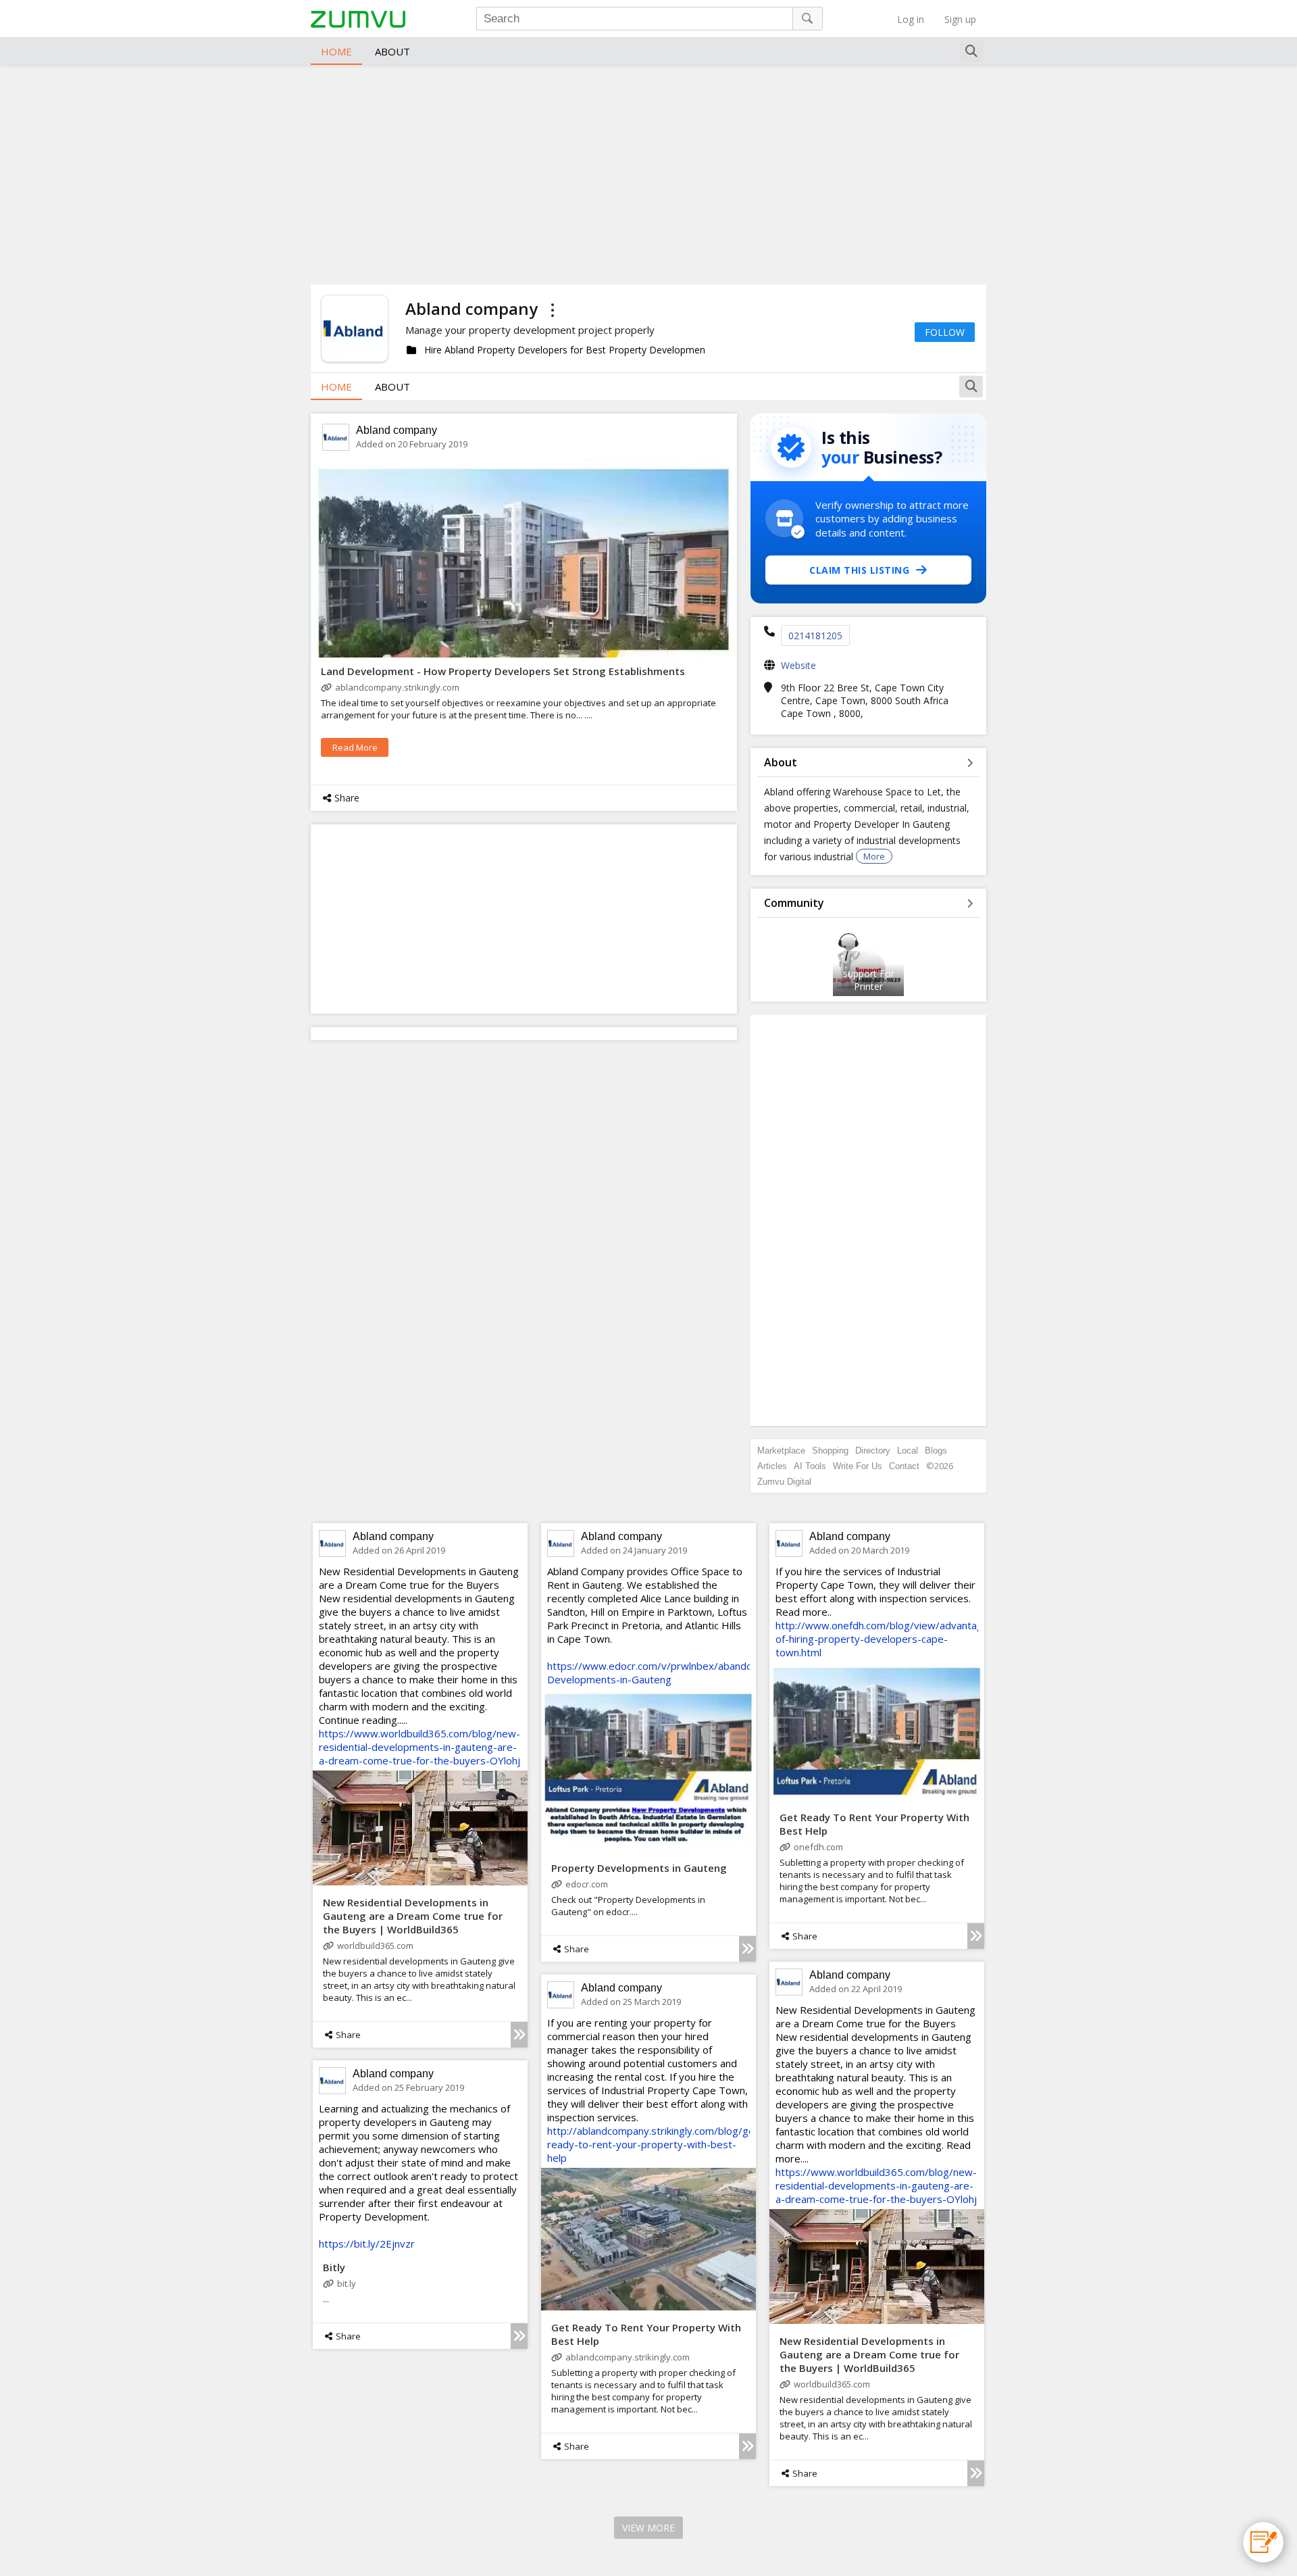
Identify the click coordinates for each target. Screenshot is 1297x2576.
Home (336, 51)
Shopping (830, 1451)
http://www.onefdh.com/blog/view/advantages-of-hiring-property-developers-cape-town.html (887, 1639)
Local (908, 1451)
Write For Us (858, 1466)
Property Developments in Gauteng (639, 1868)
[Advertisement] (648, 173)
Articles (772, 1466)
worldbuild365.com (375, 1946)
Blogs (936, 1451)
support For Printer (869, 980)
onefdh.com (818, 1847)
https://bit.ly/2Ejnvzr (367, 2244)
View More (648, 2528)
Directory (873, 1451)
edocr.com (587, 1884)
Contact (904, 1466)
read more (355, 747)
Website (798, 665)
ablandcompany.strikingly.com (397, 687)
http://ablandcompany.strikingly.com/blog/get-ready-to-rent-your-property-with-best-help (655, 2144)
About (392, 51)
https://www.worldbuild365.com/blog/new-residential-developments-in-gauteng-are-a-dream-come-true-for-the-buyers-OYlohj (419, 1747)
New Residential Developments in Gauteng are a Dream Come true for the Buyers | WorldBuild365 (413, 1916)
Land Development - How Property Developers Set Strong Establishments (503, 671)
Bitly (334, 2267)
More (874, 856)
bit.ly (347, 2283)
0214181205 (815, 636)
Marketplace (781, 1451)
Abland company (397, 430)
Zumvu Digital (784, 1482)
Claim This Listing (859, 570)
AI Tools (810, 1466)
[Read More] (519, 2035)
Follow (945, 332)
